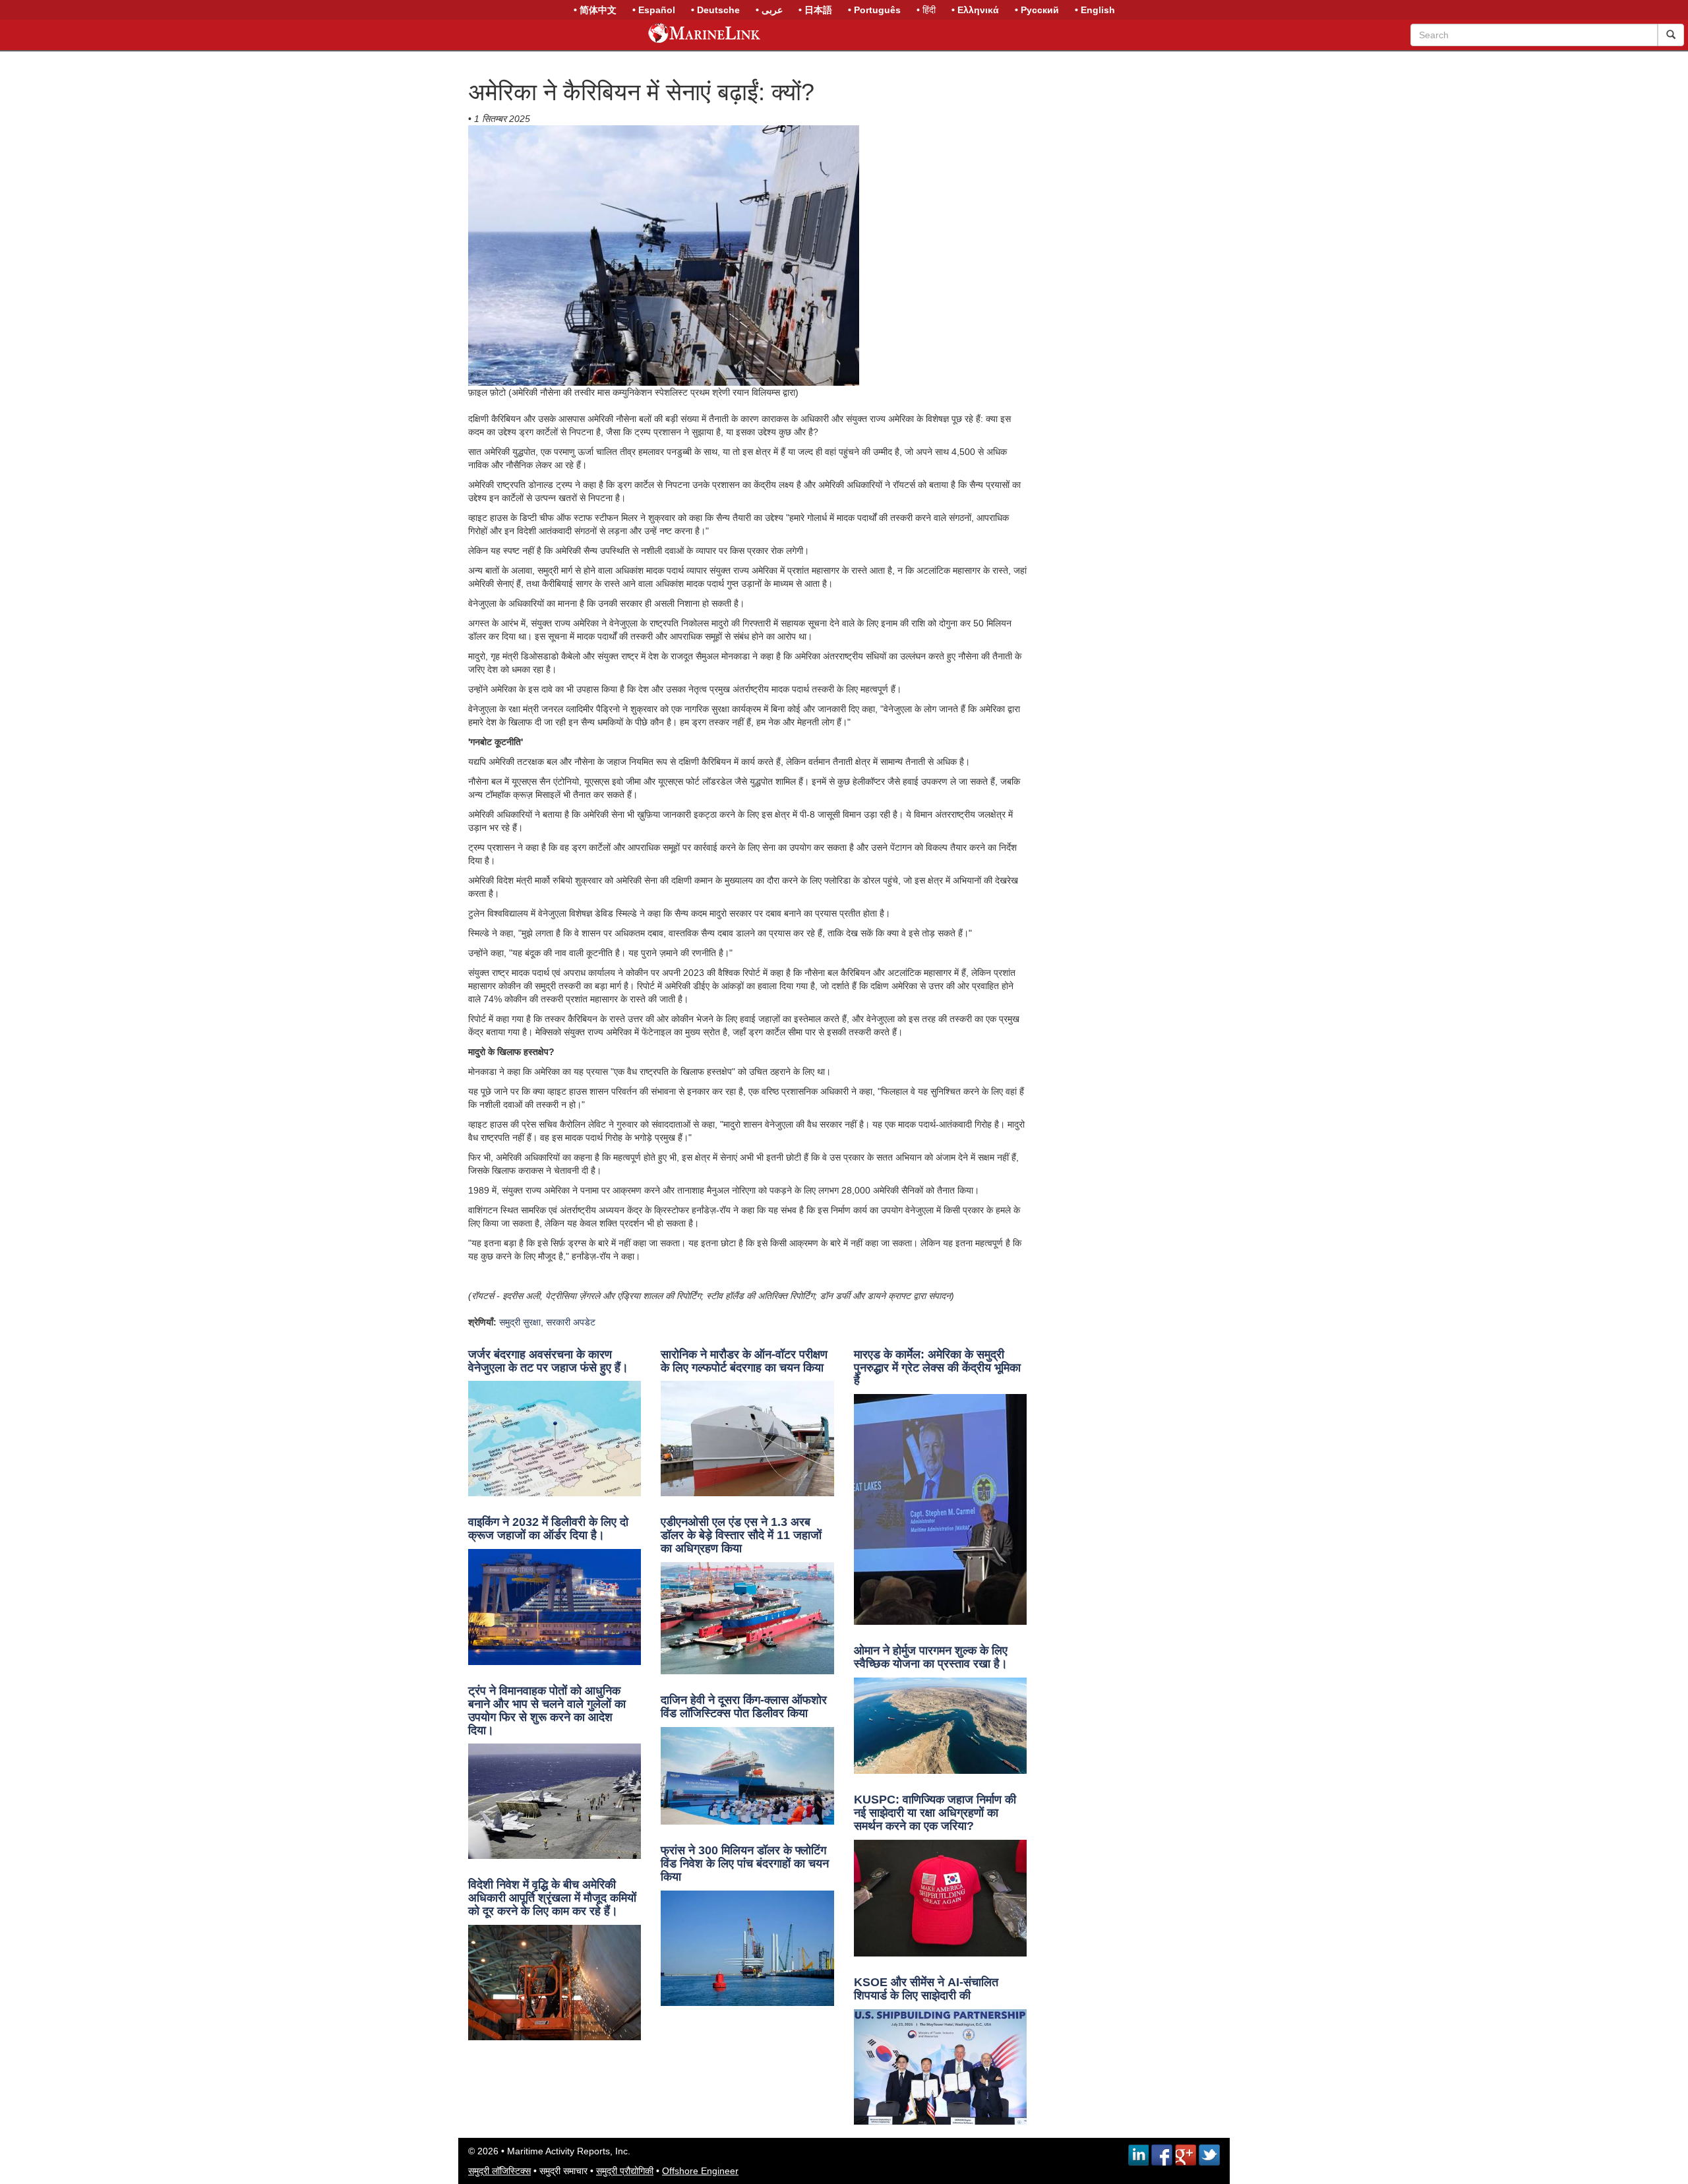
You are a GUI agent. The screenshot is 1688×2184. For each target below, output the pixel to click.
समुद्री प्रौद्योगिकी (625, 2171)
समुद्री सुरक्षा (520, 1322)
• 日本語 (815, 10)
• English (1095, 10)
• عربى (769, 10)
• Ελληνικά (975, 10)
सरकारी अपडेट (571, 1322)
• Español (654, 10)
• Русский (1037, 10)
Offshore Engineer (700, 2171)
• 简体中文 (595, 10)
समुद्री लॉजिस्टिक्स (499, 2171)
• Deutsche (715, 10)
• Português (874, 10)
